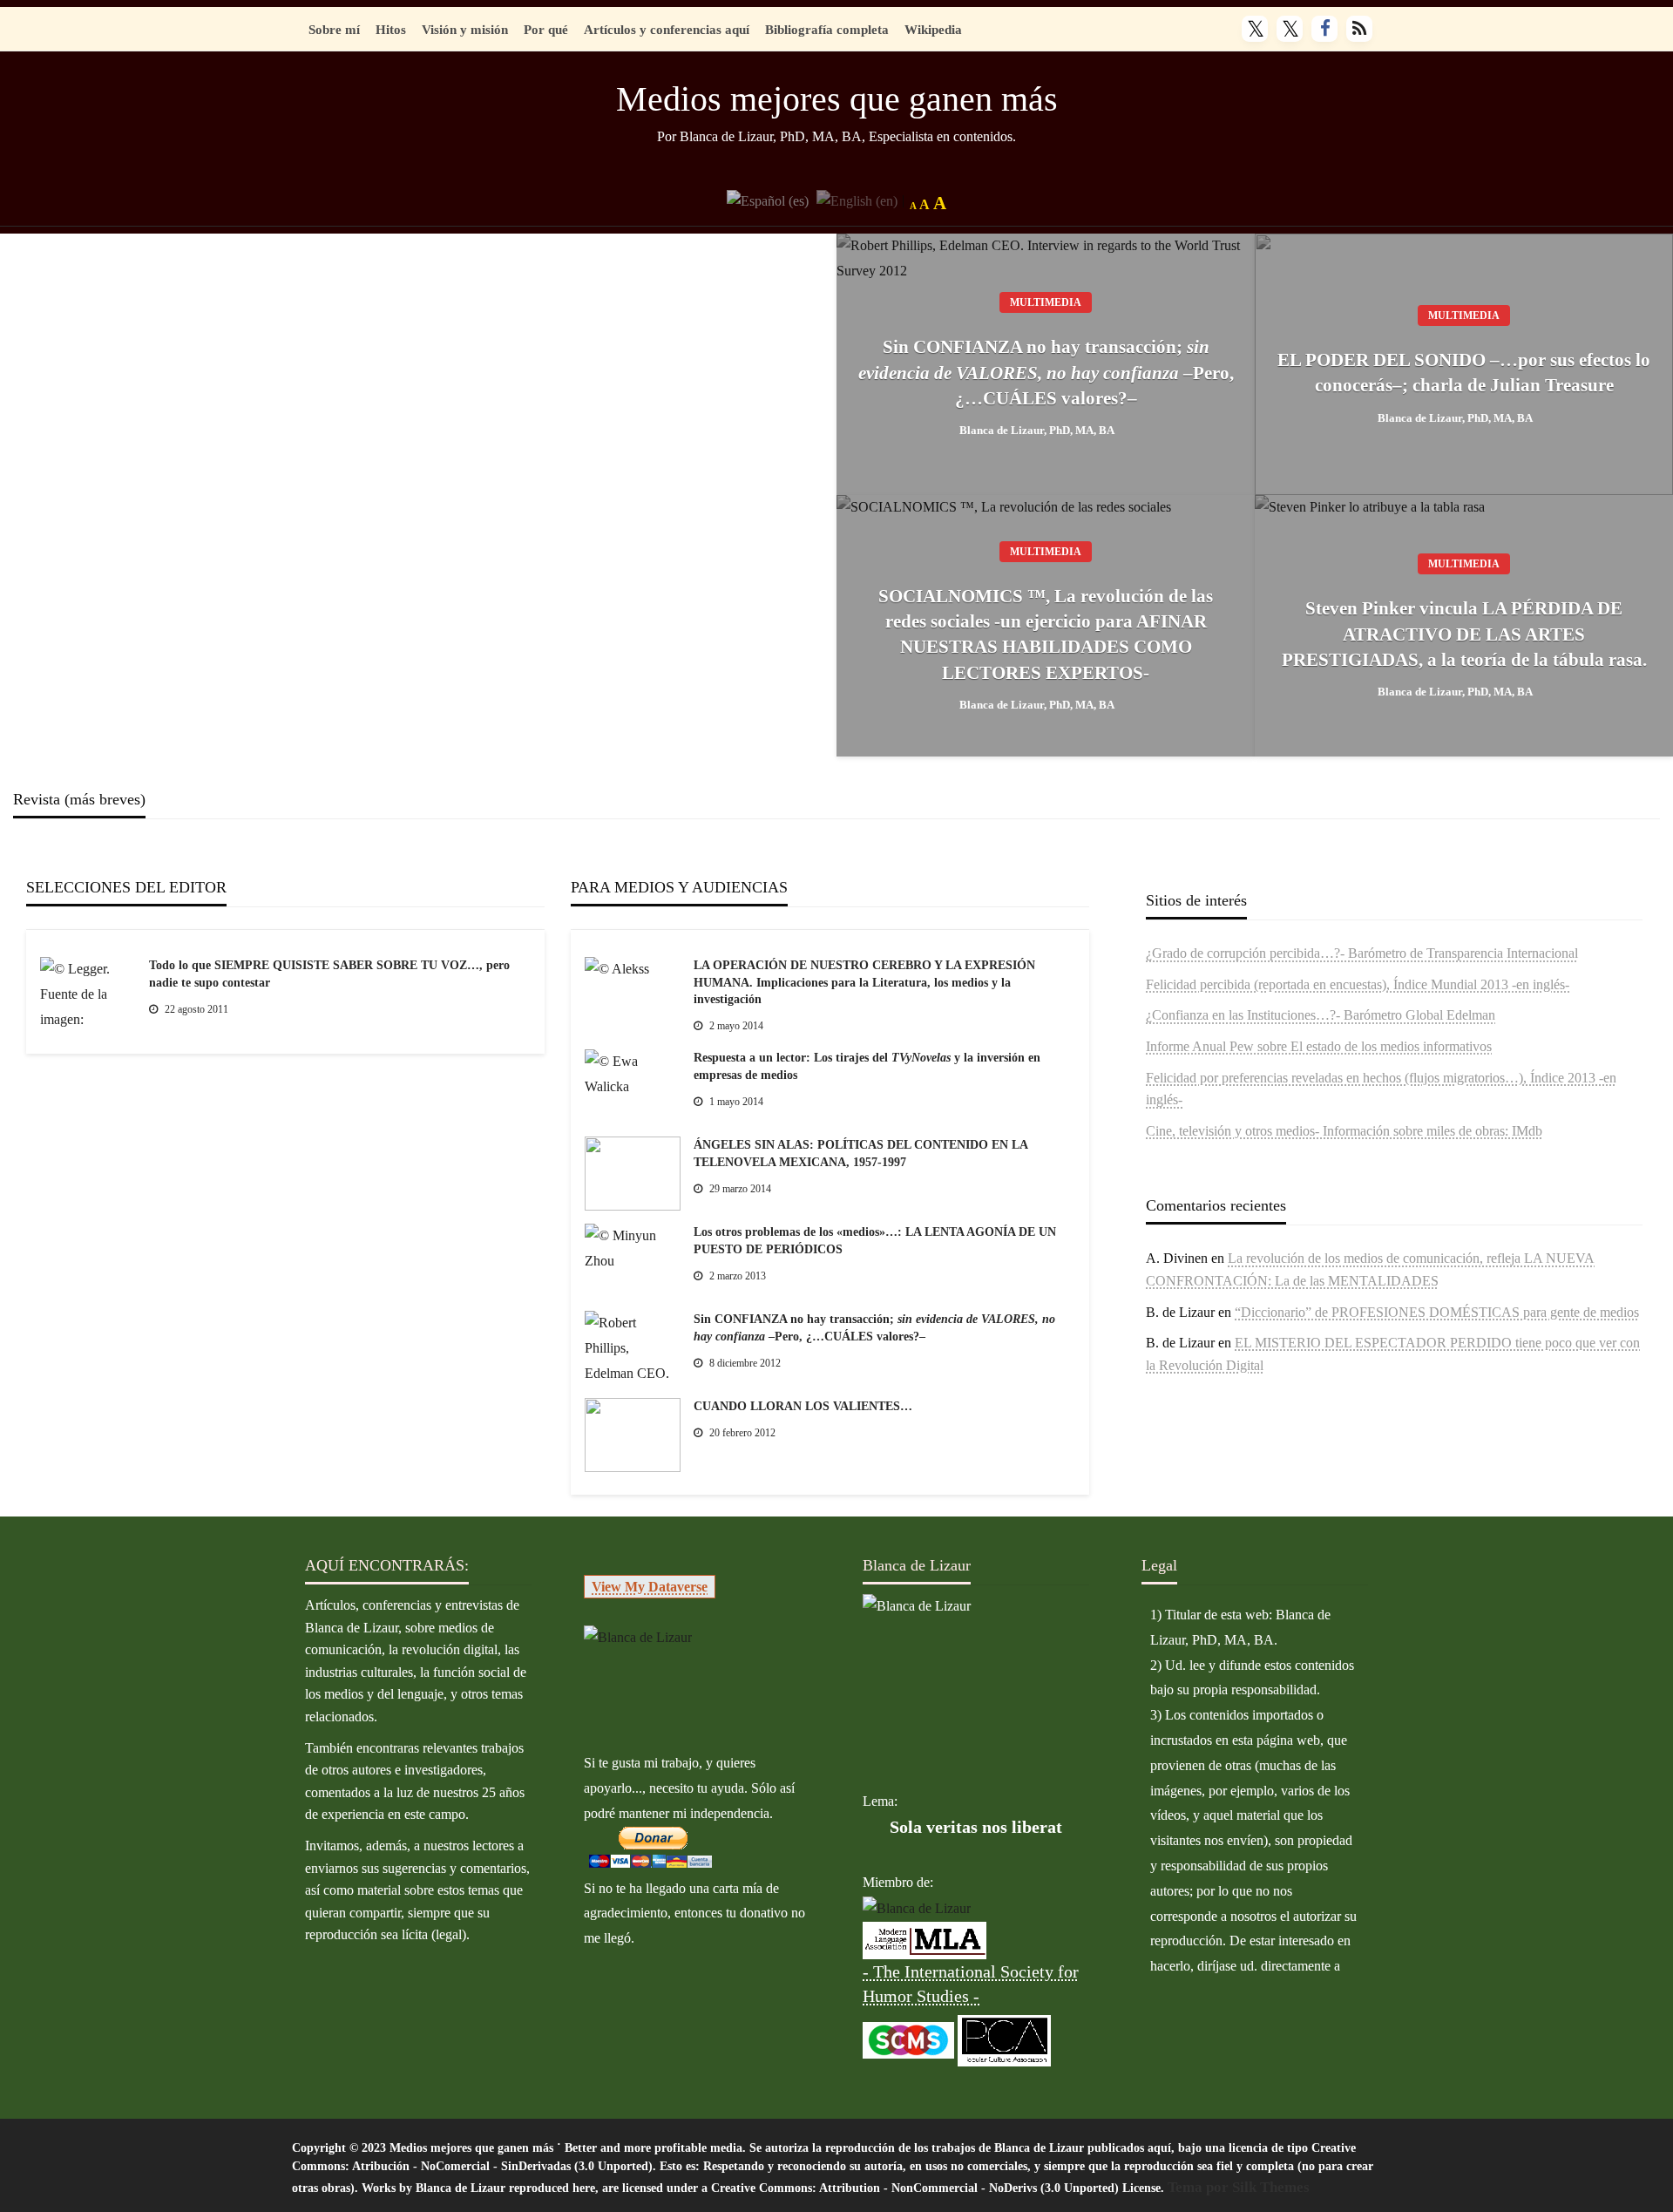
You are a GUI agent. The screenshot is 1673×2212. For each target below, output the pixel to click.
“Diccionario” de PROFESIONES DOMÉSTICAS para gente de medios (1437, 1312)
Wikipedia (933, 29)
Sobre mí (334, 29)
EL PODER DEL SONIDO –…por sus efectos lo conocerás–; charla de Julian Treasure (1464, 373)
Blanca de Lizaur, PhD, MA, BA (1037, 430)
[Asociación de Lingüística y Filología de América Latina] (917, 1907)
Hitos (391, 29)
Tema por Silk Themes (1239, 2187)
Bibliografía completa (827, 29)
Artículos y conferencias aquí (667, 29)
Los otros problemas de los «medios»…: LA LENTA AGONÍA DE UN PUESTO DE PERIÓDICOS (875, 1241)
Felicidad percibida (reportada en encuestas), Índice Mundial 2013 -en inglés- (1358, 984)
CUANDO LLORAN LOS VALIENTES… (803, 1406)
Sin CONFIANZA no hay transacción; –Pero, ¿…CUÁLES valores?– (1046, 373)
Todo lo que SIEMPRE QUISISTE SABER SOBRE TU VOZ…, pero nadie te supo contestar (329, 974)
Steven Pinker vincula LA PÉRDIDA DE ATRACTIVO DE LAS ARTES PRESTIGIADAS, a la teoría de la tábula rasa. (1464, 634)
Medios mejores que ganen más (837, 99)
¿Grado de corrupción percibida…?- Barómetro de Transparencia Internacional (1362, 953)
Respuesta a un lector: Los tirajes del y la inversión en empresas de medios (867, 1066)
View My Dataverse (650, 1587)
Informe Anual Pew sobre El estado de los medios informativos (1319, 1046)
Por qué (546, 29)
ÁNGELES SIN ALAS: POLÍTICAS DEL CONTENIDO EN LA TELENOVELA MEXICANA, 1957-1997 (860, 1153)
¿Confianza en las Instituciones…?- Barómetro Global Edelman (1321, 1015)
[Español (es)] (768, 199)
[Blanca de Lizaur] (638, 1636)
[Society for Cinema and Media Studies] (908, 2039)
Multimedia (1046, 302)
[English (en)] (857, 199)
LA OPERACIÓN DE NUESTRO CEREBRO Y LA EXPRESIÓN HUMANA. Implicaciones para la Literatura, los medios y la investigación (864, 982)
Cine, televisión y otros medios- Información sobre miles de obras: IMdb (1344, 1131)
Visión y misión (465, 29)
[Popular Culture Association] (1004, 2039)
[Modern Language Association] (925, 1939)
